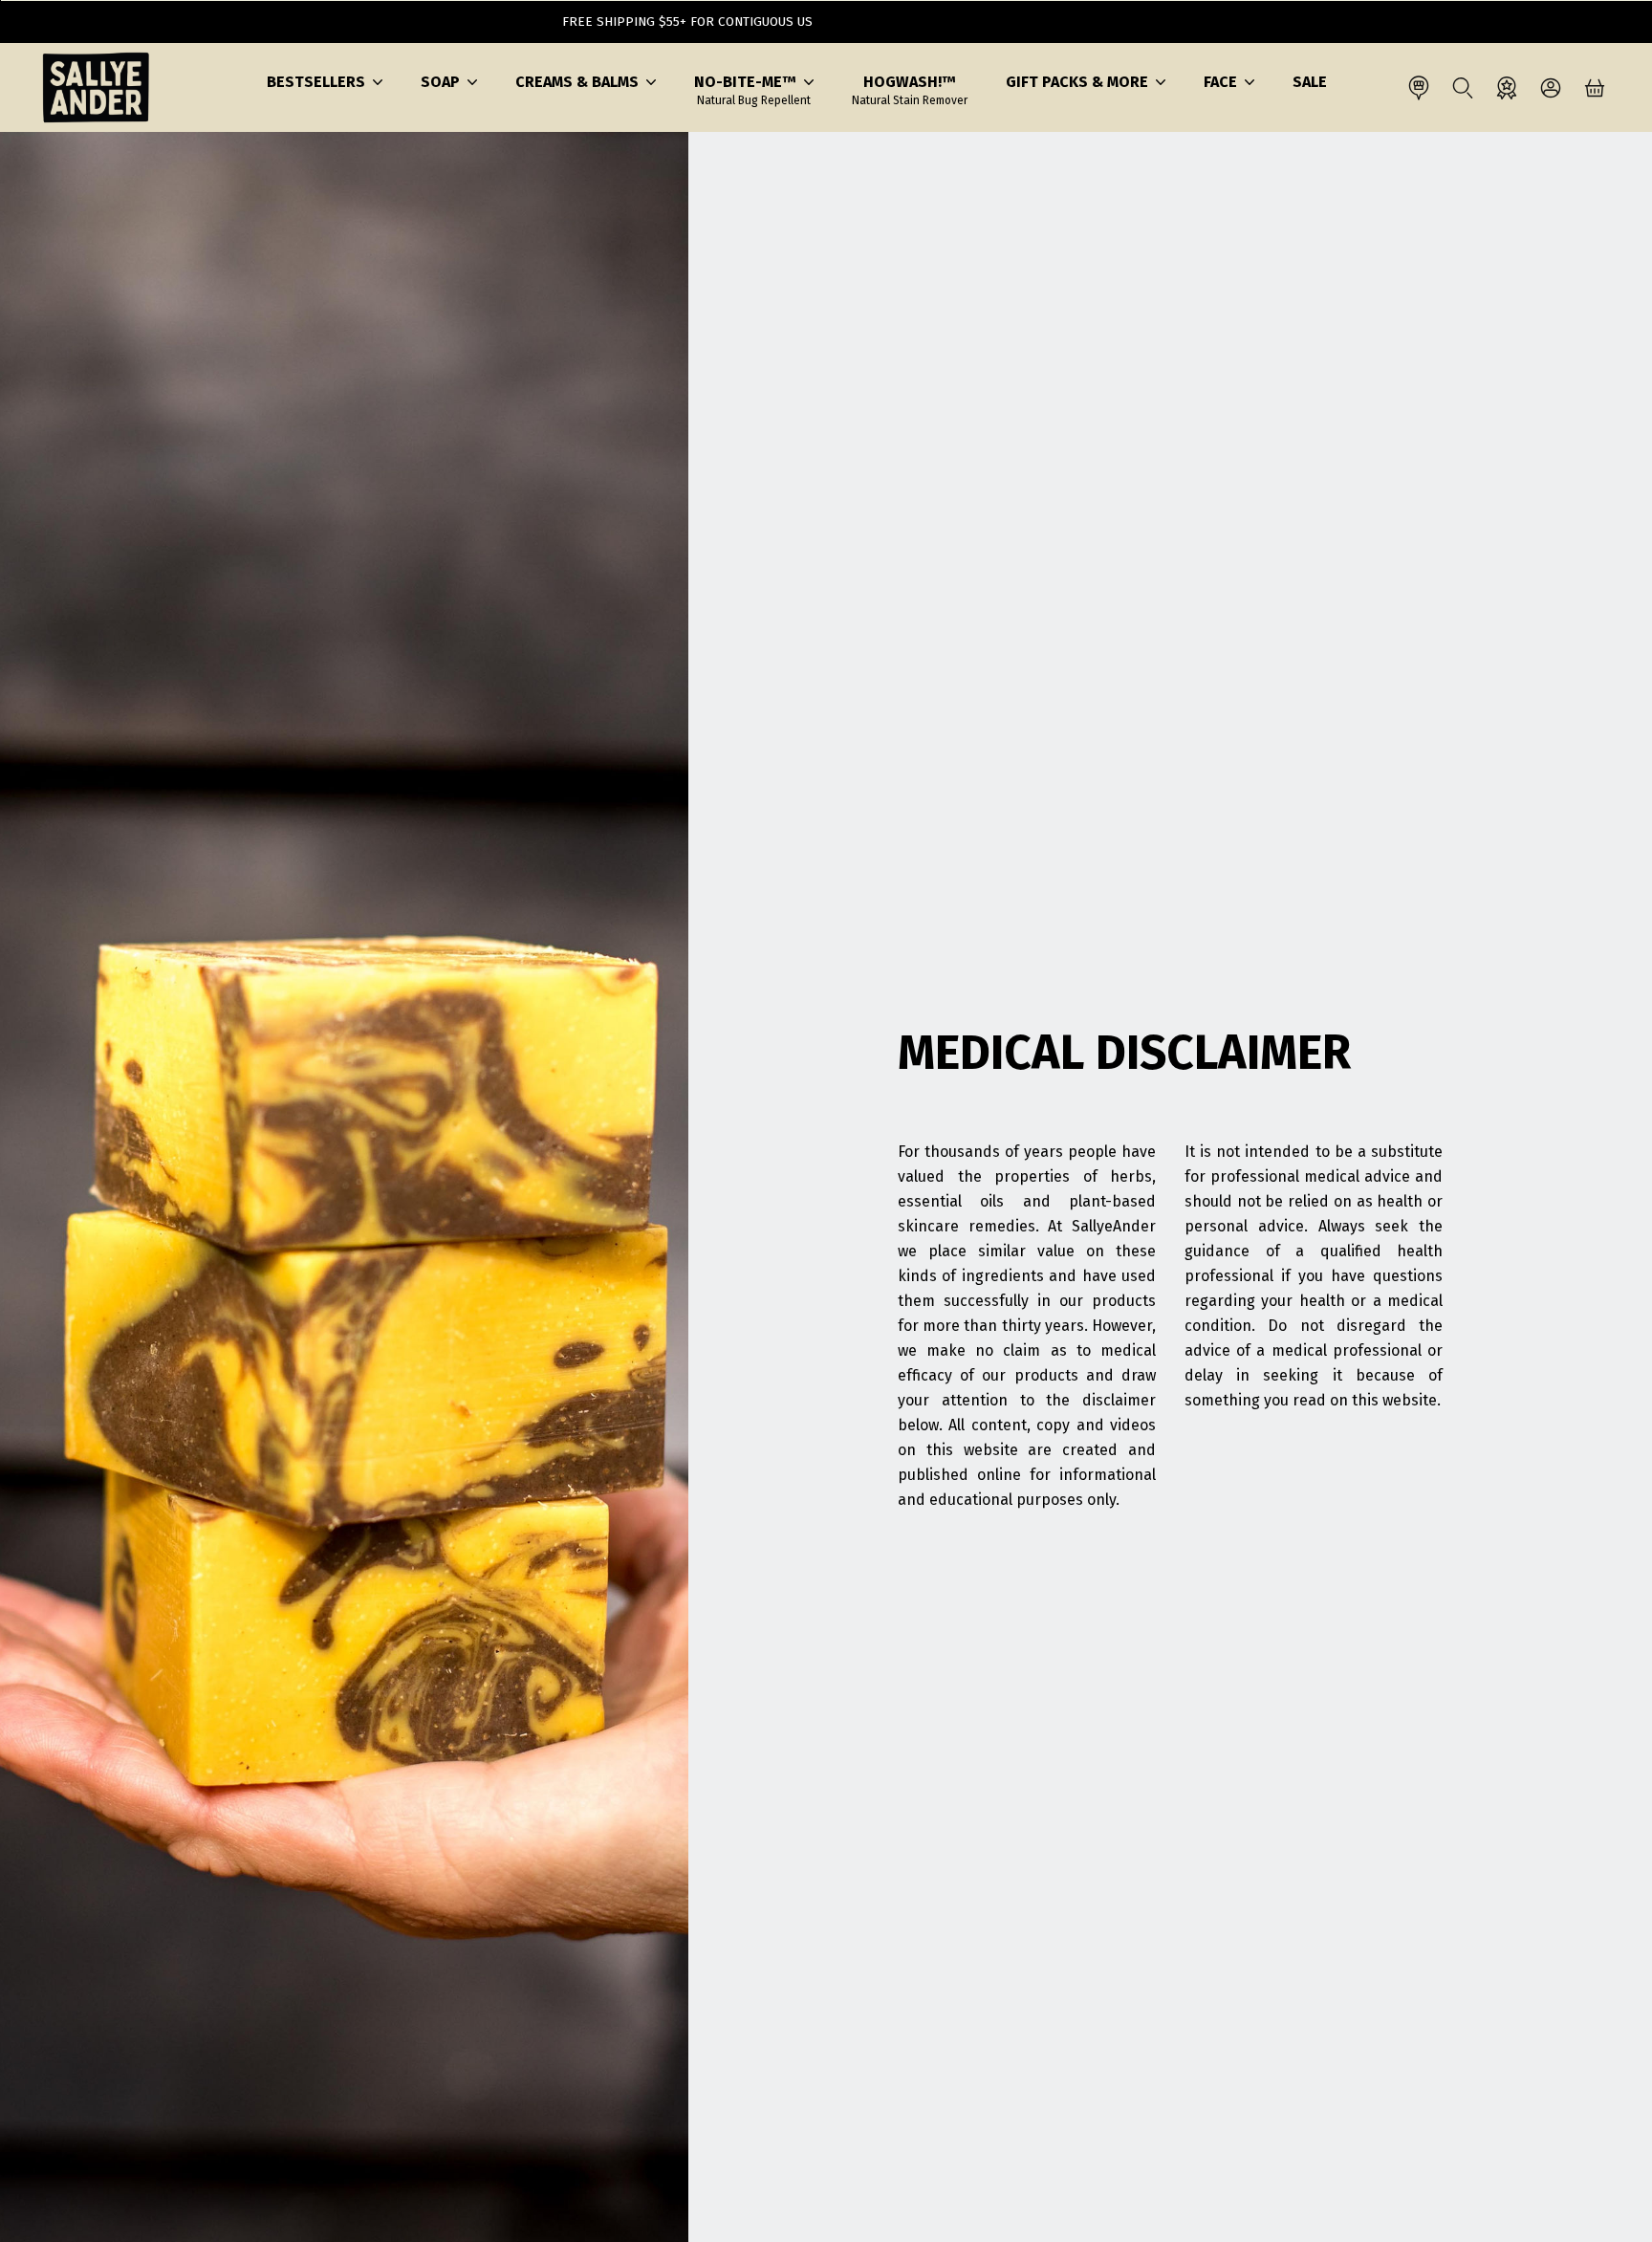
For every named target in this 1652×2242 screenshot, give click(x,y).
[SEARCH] (1463, 88)
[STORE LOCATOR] (1419, 88)
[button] (325, 82)
